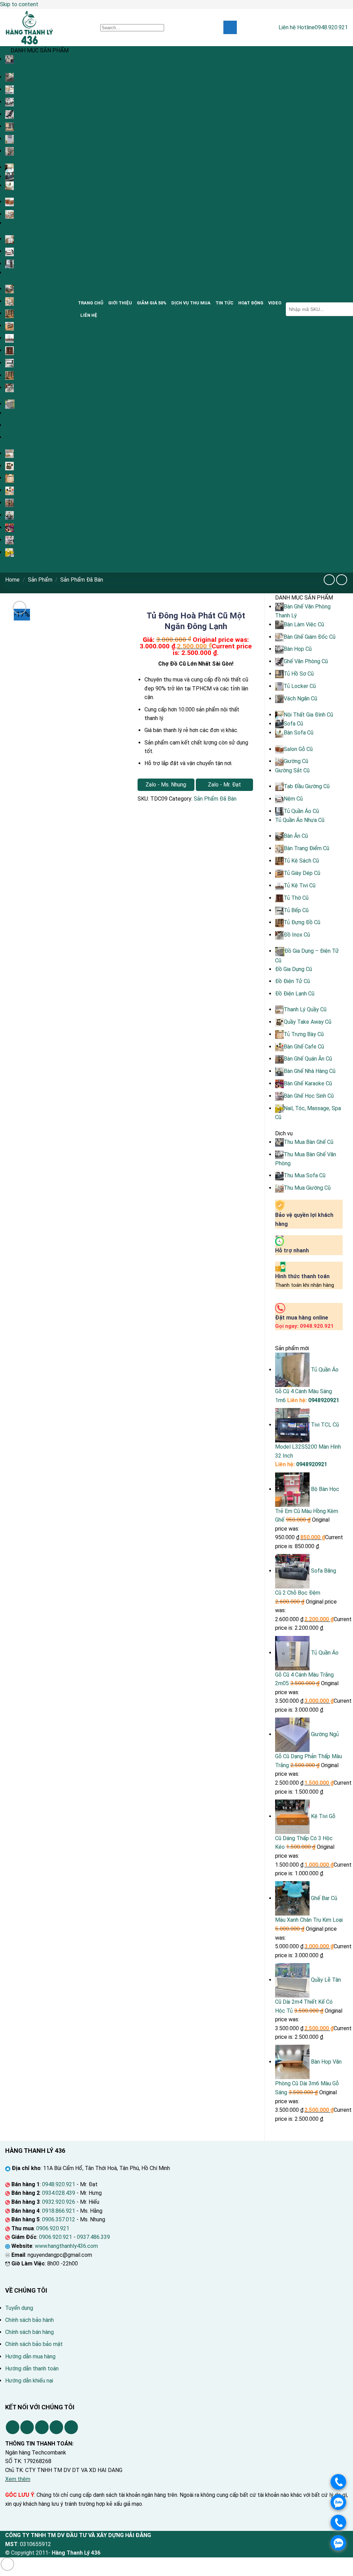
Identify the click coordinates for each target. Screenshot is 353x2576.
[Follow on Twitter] (42, 2427)
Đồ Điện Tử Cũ (23, 425)
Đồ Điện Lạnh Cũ (25, 437)
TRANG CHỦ (91, 303)
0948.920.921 (59, 2184)
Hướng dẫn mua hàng (30, 2356)
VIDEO (275, 303)
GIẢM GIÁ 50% (152, 303)
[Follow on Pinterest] (56, 2427)
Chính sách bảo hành (29, 2320)
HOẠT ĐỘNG (251, 303)
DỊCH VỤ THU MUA (191, 303)
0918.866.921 (59, 2211)
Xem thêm (18, 2479)
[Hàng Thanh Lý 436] (48, 28)
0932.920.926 (59, 2202)
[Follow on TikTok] (27, 2427)
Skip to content (19, 4)
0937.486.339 (93, 2237)
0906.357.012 (59, 2219)
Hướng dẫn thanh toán (32, 2369)
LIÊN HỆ (89, 315)
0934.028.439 (59, 2193)
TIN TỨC (224, 303)
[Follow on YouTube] (71, 2427)
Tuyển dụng (19, 2308)
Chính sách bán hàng (29, 2332)
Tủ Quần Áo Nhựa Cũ (30, 273)
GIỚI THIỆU (120, 303)
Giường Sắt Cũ (22, 223)
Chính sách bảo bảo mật (34, 2344)
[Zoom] (19, 608)
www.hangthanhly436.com (66, 2246)
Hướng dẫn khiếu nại (29, 2381)
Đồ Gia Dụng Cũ (24, 413)
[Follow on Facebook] (13, 2427)
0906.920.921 (53, 2228)
